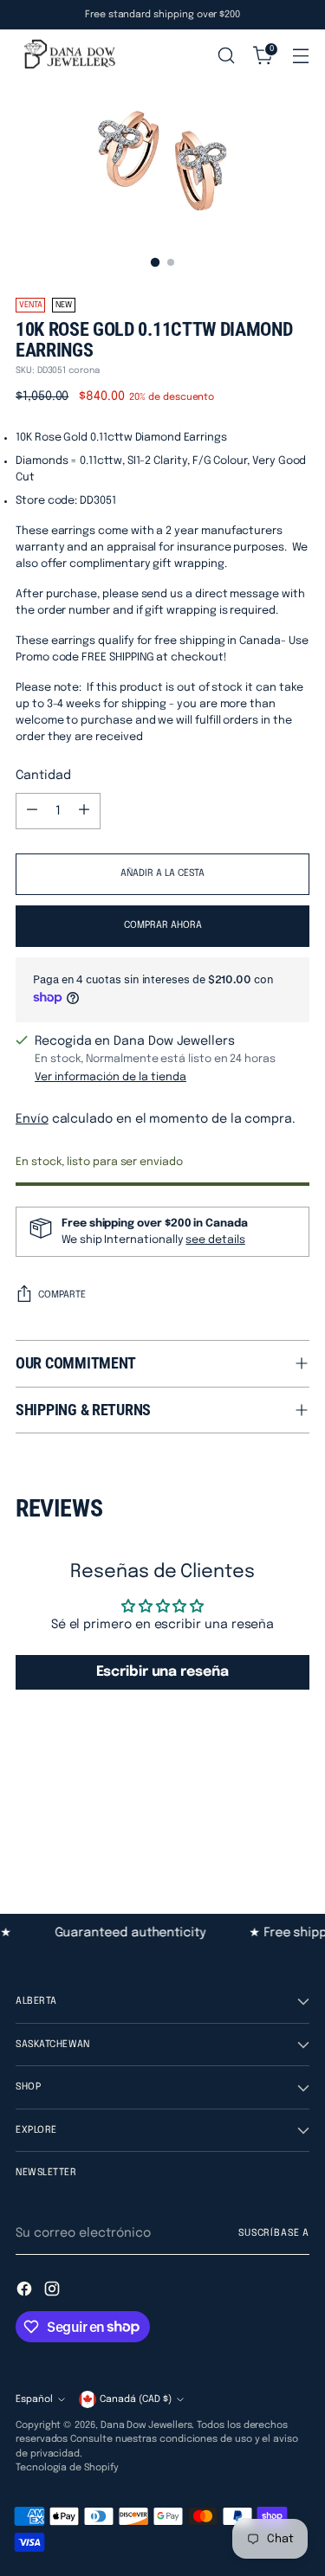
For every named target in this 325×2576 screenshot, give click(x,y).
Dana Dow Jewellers (146, 2425)
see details (215, 1240)
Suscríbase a (274, 2233)
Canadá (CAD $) (136, 2399)
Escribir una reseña (162, 1672)
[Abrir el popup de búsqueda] (226, 56)
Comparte (62, 1295)
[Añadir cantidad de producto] (84, 811)
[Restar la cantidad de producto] (32, 811)
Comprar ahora (163, 925)
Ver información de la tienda (110, 1077)
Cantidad (43, 776)
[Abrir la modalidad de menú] (300, 56)
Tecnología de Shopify (67, 2468)
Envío (32, 1119)
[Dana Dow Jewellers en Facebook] (26, 2292)
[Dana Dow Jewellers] (68, 56)
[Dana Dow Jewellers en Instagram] (54, 2292)
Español (34, 2399)
